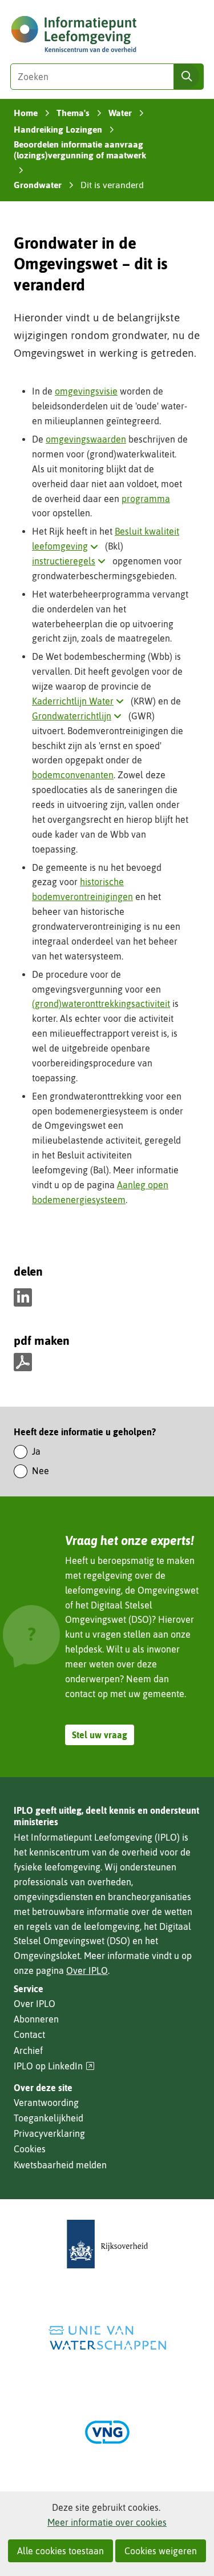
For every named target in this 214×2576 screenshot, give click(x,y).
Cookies (30, 2149)
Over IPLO (87, 1970)
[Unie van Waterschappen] (107, 2338)
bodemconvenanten (73, 775)
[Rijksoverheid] (107, 2244)
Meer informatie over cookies (107, 2522)
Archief (28, 2051)
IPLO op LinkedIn (54, 2066)
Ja (36, 1451)
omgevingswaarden (86, 439)
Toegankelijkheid (49, 2118)
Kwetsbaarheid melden (60, 2165)
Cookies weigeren (161, 2551)
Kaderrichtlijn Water (80, 701)
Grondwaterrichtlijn (79, 716)
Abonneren (36, 2019)
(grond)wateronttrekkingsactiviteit (101, 1004)
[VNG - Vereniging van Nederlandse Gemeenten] (107, 2432)
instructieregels (71, 561)
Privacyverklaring (49, 2133)
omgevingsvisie (86, 391)
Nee (41, 1471)
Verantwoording (46, 2103)
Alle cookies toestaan (60, 2551)
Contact (29, 2034)
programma (146, 499)
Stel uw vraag (100, 1735)
